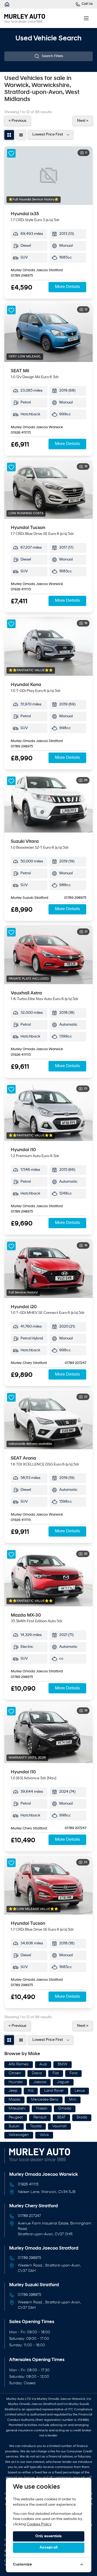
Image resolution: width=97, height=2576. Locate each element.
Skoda (82, 2117)
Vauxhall (59, 2126)
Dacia (37, 2073)
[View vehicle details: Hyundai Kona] (48, 646)
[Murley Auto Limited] (7, 4)
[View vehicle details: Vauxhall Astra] (48, 955)
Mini (73, 2100)
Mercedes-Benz (45, 2100)
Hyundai (16, 2082)
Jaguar (63, 2082)
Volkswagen (19, 2135)
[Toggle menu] (86, 18)
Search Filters (52, 56)
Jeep (13, 2091)
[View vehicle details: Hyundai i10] (48, 1112)
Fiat (56, 2073)
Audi (43, 2064)
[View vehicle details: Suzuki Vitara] (48, 803)
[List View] (21, 135)
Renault (40, 2117)
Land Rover (54, 2091)
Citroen (15, 2073)
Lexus (80, 2091)
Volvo (44, 2135)
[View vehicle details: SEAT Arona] (48, 1420)
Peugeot (16, 2117)
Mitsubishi (17, 2109)
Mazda (14, 2100)
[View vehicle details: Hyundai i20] (48, 1268)
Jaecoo (40, 2082)
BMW (63, 2064)
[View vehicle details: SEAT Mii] (48, 333)
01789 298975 (22, 276)
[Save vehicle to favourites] (11, 153)
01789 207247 (75, 1363)
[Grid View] (9, 135)
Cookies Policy (39, 2524)
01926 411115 (21, 433)
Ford (73, 2073)
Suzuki (14, 2126)
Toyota (36, 2126)
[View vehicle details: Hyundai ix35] (48, 176)
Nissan (42, 2109)
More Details (67, 287)
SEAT (61, 2117)
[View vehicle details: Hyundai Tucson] (48, 490)
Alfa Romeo (19, 2064)
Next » (83, 121)
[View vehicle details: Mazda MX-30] (48, 1577)
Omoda (65, 2109)
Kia (31, 2091)
